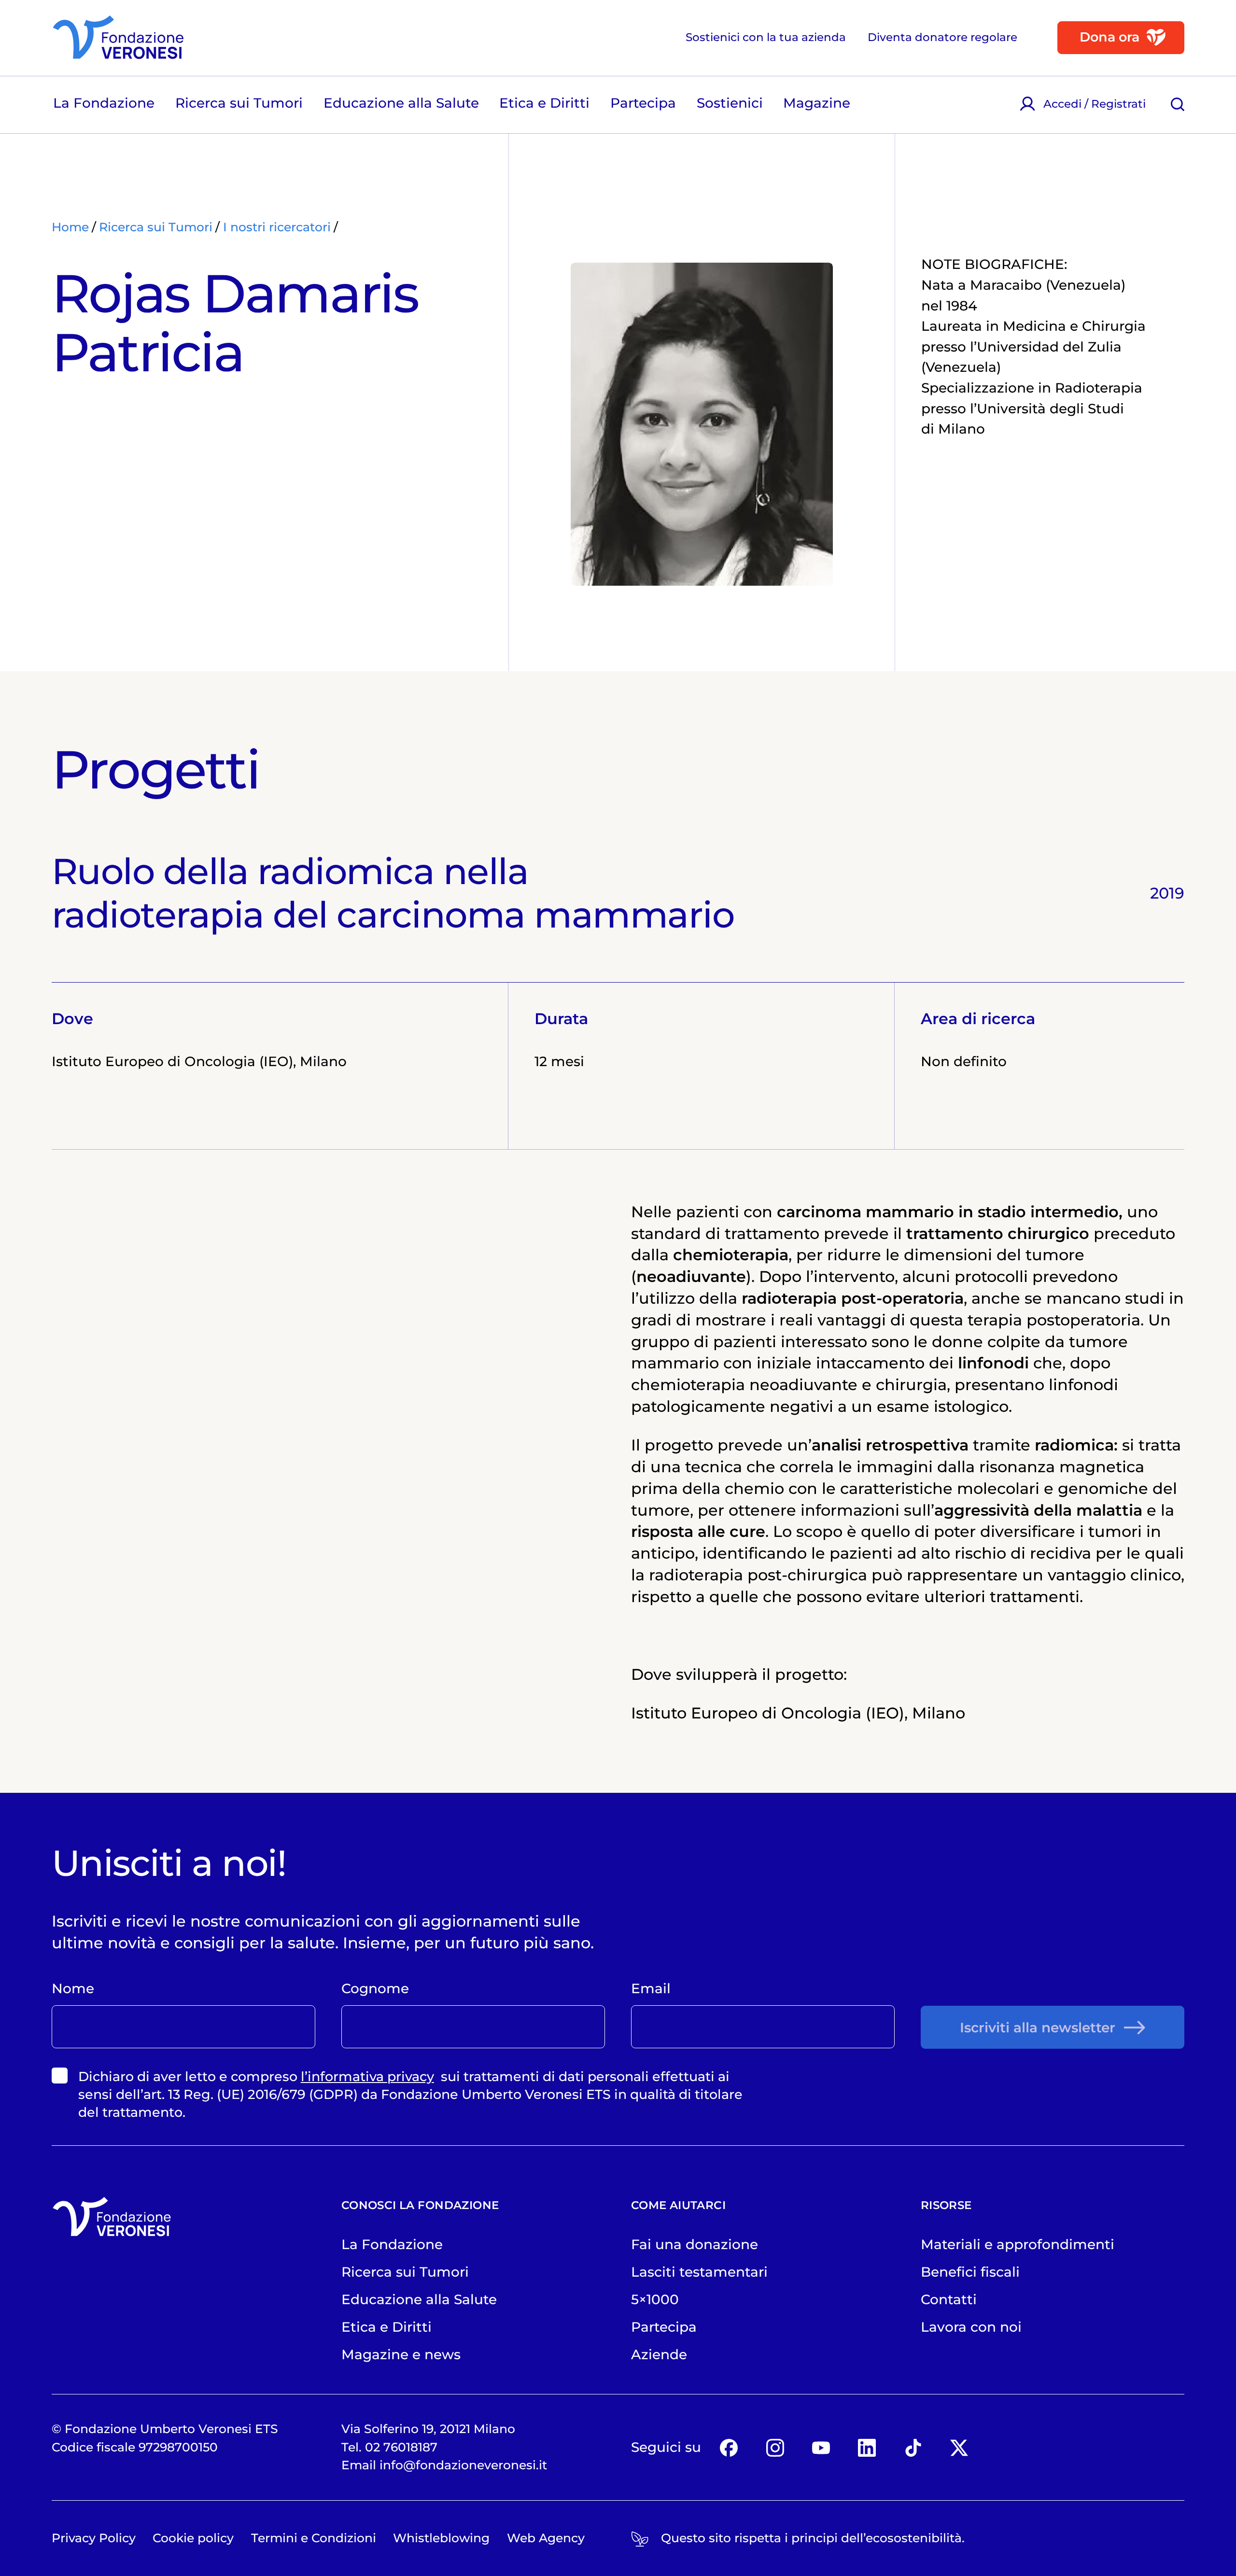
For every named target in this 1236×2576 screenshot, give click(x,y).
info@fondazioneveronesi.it (463, 2465)
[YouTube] (821, 2447)
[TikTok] (913, 2447)
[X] (959, 2447)
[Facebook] (729, 2447)
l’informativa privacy (367, 2076)
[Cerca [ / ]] (1178, 104)
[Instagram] (775, 2447)
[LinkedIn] (867, 2447)
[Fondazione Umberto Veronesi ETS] (118, 37)
